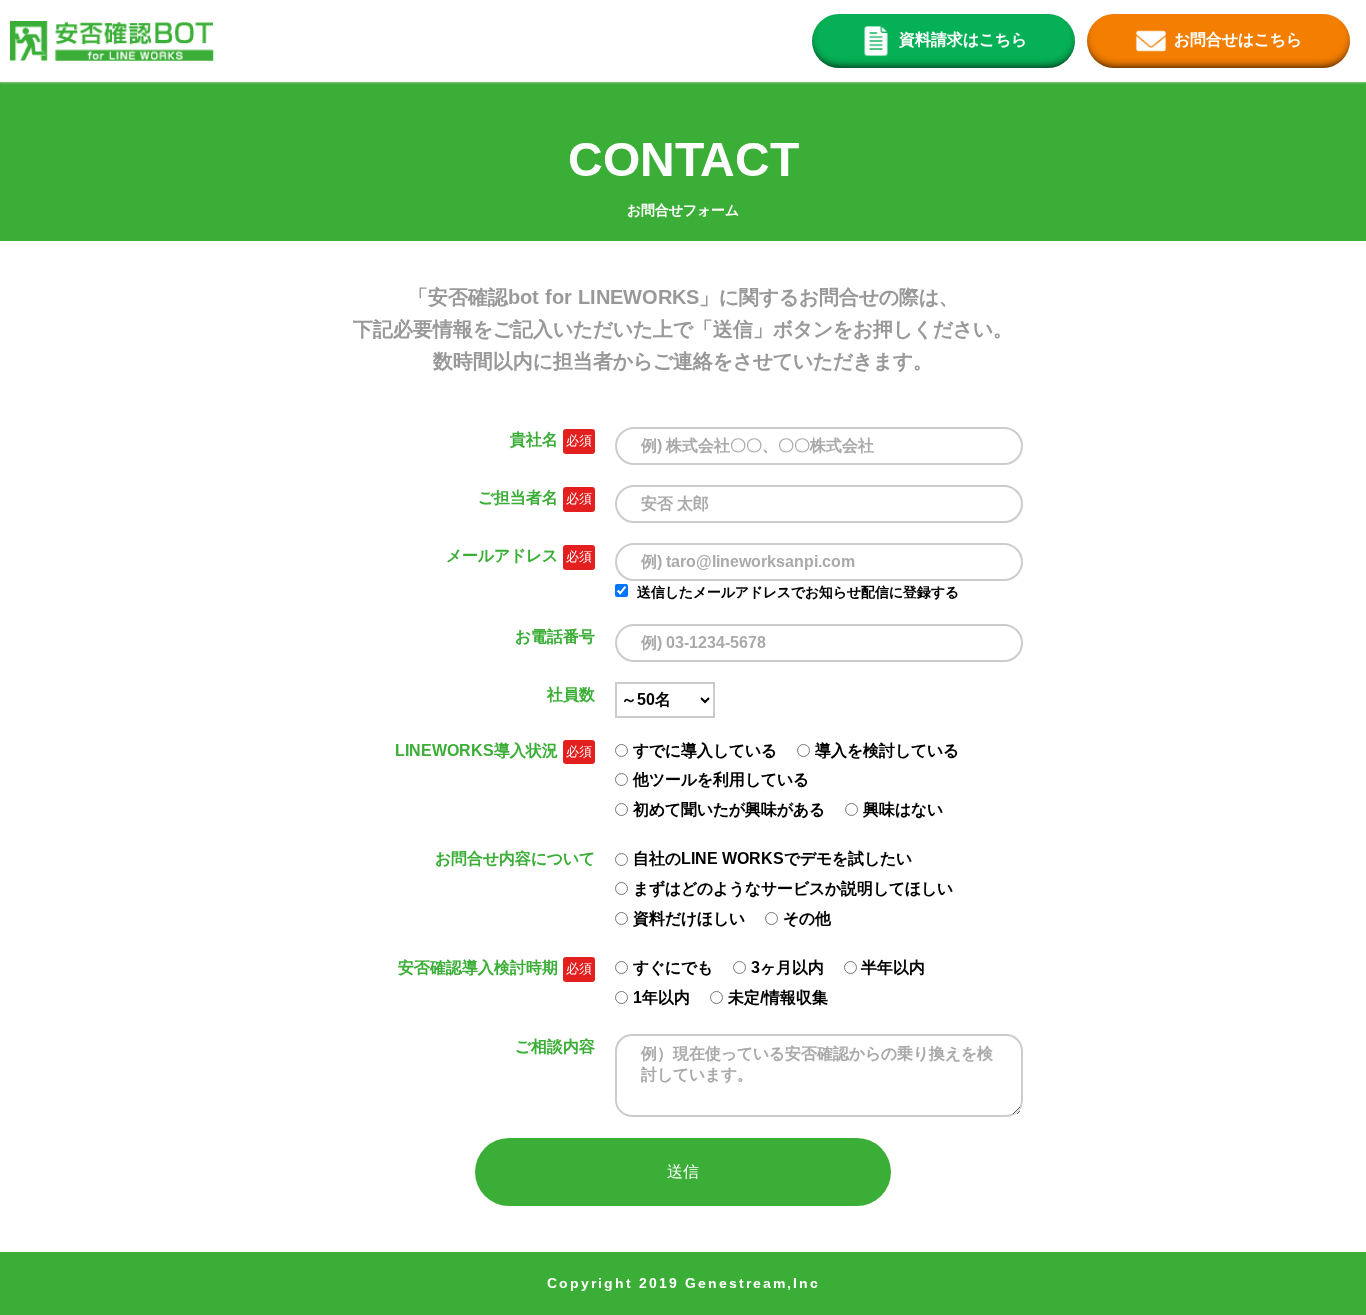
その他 (807, 918)
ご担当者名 (518, 497)
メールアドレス (502, 555)
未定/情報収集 (778, 997)
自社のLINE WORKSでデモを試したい (772, 858)
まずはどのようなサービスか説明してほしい (793, 888)
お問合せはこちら (1238, 39)
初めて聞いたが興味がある (729, 809)
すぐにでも (673, 967)
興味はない (903, 809)
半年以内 (893, 967)
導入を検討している (887, 750)
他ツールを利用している (721, 779)
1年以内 (661, 997)
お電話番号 (555, 636)
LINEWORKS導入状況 (476, 750)
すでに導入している (705, 750)
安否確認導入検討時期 (478, 967)
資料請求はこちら (963, 39)
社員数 (571, 694)
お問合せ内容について (515, 858)
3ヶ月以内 (787, 967)
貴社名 (534, 439)
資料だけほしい (689, 918)
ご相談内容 (555, 1046)
